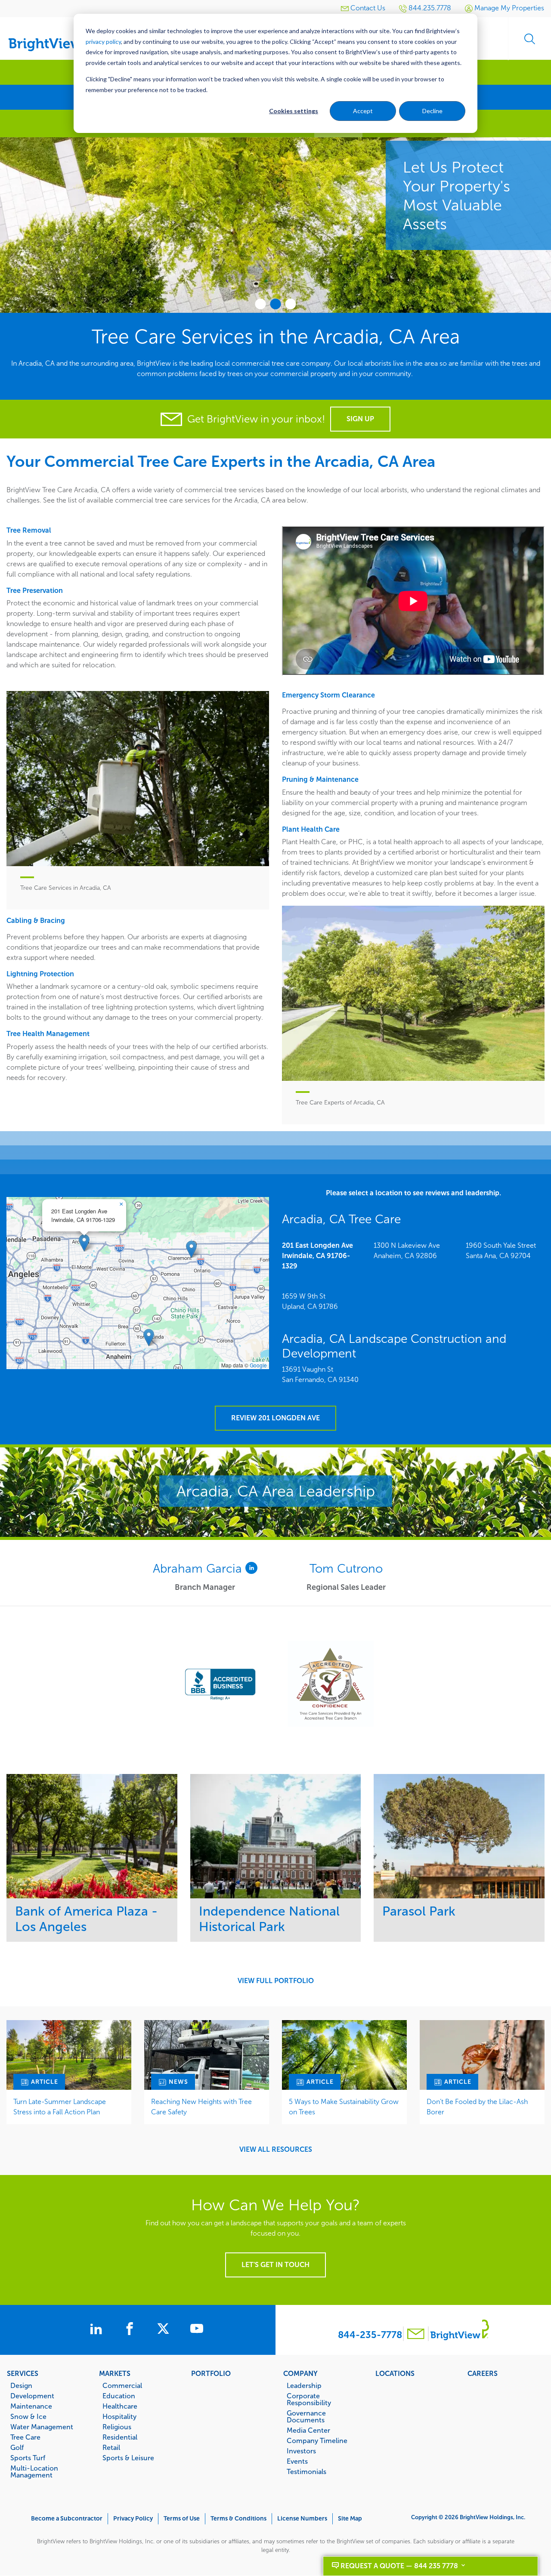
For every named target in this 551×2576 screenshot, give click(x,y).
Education (119, 2396)
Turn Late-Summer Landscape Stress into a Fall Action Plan (60, 2107)
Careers (483, 2373)
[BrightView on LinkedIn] (98, 2330)
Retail (111, 2447)
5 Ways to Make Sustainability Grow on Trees (344, 2107)
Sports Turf (28, 2458)
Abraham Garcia (199, 1569)
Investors (301, 2451)
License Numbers (302, 2519)
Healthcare (120, 2406)
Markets (115, 2373)
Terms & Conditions (238, 2519)
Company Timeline (317, 2440)
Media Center (308, 2430)
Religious (117, 2427)
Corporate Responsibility (309, 2399)
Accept (363, 111)
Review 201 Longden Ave (275, 1418)
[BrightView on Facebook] (131, 2330)
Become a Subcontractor (67, 2519)
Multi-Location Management (34, 2471)
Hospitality (119, 2416)
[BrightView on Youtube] (197, 2330)
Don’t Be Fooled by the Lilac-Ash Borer (477, 2107)
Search (529, 39)
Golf (17, 2447)
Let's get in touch (275, 2265)
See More (92, 1836)
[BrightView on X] (165, 2330)
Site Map (350, 2519)
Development (32, 2396)
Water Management (42, 2427)
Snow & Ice (28, 2416)
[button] (84, 1243)
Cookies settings (294, 111)
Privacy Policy (133, 2519)
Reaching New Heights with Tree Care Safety (201, 2107)
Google (258, 1365)
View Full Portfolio (276, 1981)
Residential (120, 2437)
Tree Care (25, 2437)
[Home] (52, 35)
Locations (395, 2373)
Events (297, 2461)
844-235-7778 (370, 2335)
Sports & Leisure (128, 2458)
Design (21, 2385)
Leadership (304, 2385)
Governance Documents (306, 2416)
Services (23, 2373)
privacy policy (103, 42)
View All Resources (276, 2150)
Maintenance (31, 2406)
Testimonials (306, 2471)
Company (300, 2373)
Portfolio (211, 2373)
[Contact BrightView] (416, 2335)
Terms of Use (182, 2519)
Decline (432, 111)
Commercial (122, 2385)
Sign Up (360, 419)
